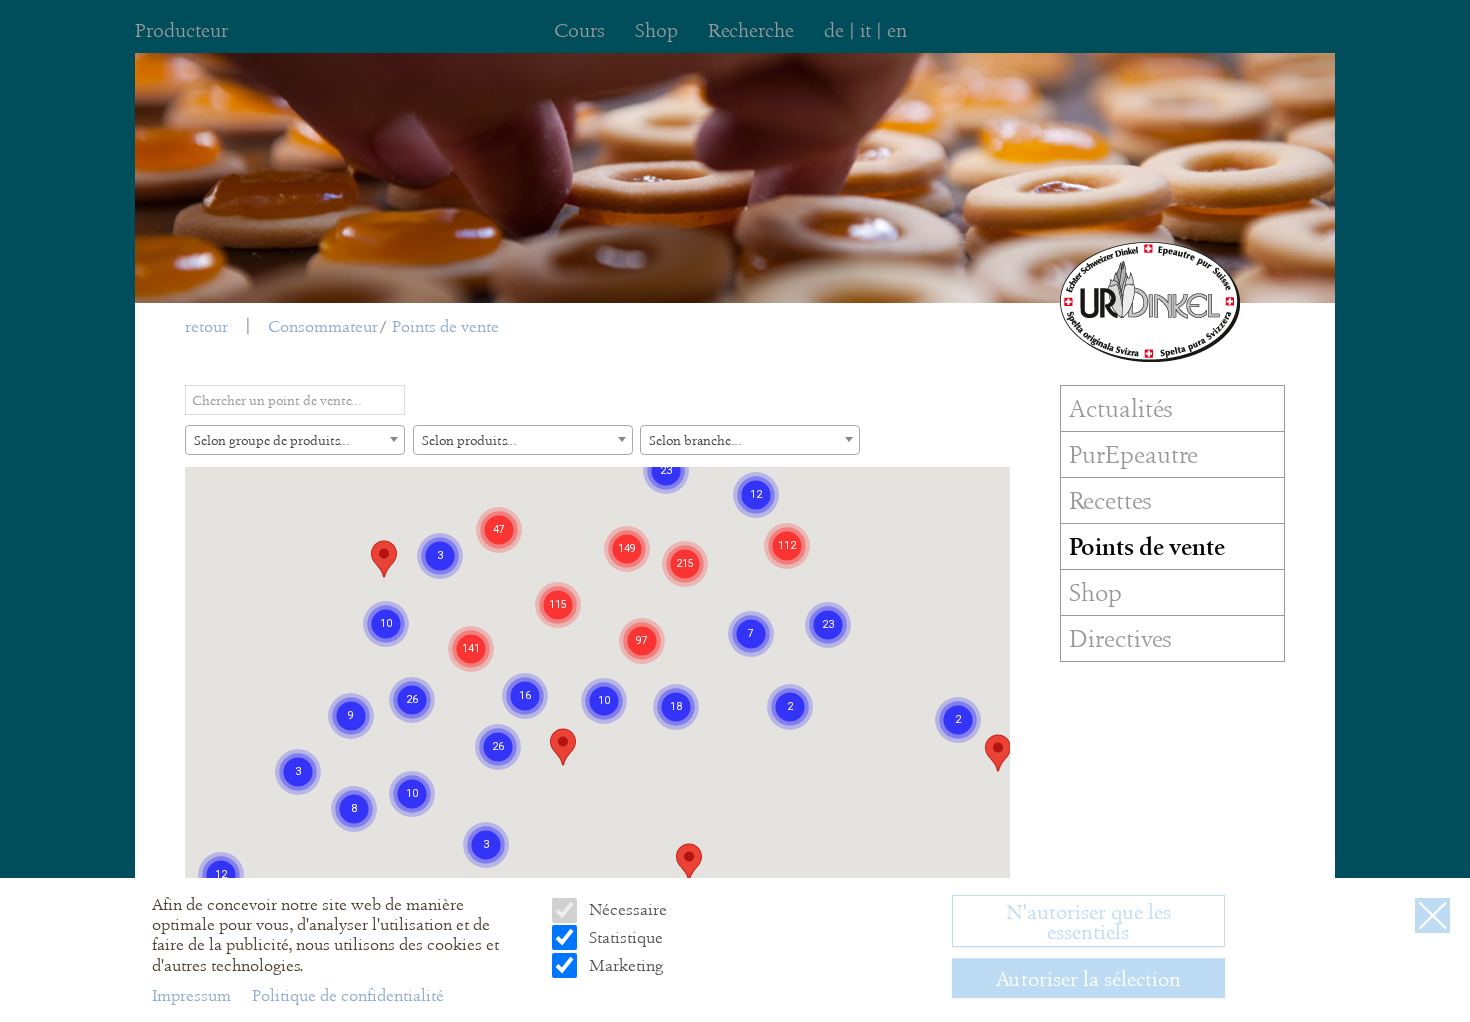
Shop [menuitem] (656, 30)
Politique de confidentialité (348, 994)
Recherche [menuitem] (751, 30)
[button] (563, 747)
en (897, 30)
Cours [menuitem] (579, 30)
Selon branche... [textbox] (695, 440)
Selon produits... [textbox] (469, 440)
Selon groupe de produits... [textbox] (272, 440)
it (865, 30)
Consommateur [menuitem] (323, 326)
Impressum (193, 994)
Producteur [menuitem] (181, 30)
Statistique (624, 936)
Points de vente (445, 326)
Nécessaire (626, 909)
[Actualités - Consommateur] (1150, 302)
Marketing (624, 964)
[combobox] (295, 440)
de (834, 30)
